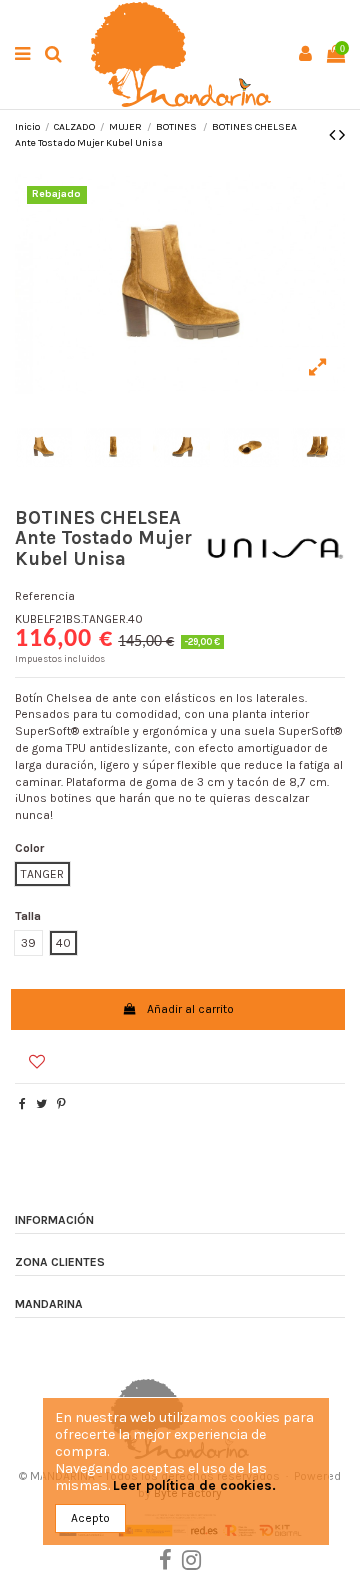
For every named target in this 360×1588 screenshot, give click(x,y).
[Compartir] (22, 1104)
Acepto (90, 1518)
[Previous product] (334, 135)
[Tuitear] (41, 1104)
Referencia (45, 596)
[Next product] (342, 135)
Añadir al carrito (190, 1009)
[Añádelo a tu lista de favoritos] (29, 1052)
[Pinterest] (61, 1104)
